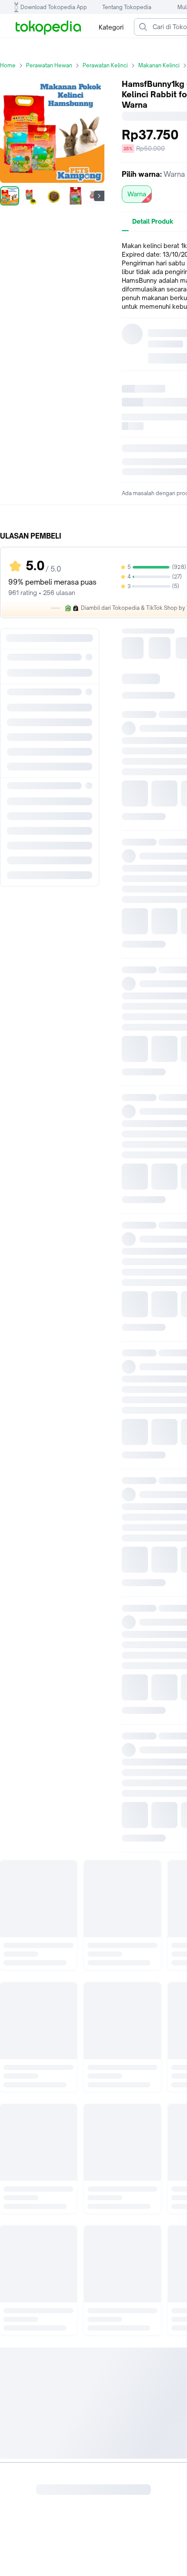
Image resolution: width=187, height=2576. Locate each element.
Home (8, 65)
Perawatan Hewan (49, 65)
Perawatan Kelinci (105, 65)
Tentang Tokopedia (127, 7)
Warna (137, 194)
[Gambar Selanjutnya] (99, 196)
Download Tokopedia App (54, 7)
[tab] (153, 222)
